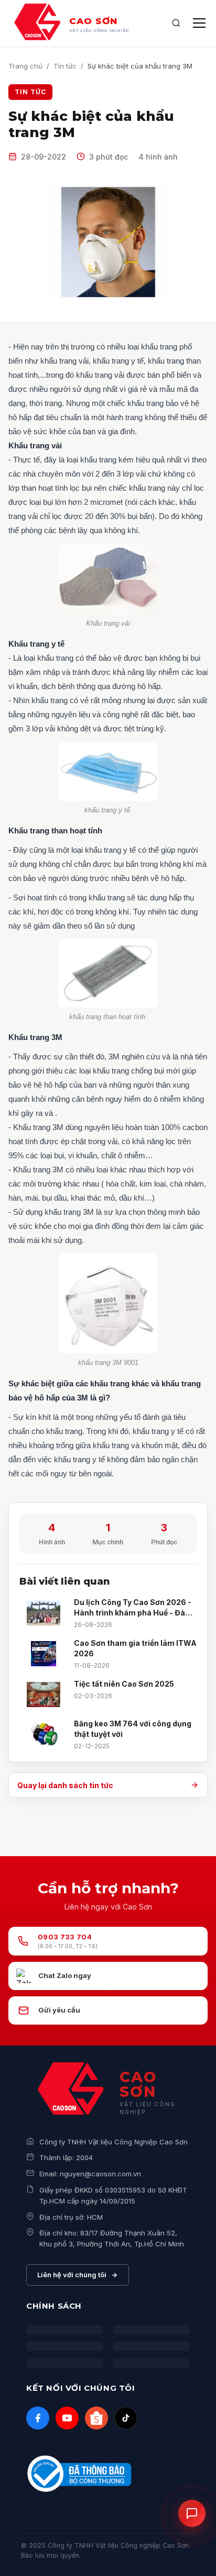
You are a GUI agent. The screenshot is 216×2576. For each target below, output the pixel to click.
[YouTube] (67, 2418)
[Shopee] (96, 2418)
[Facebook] (38, 2418)
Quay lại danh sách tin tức (65, 1785)
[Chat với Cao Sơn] (192, 2512)
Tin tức (65, 66)
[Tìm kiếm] (176, 23)
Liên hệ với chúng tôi (72, 2275)
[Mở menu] (199, 23)
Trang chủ (25, 66)
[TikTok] (126, 2418)
